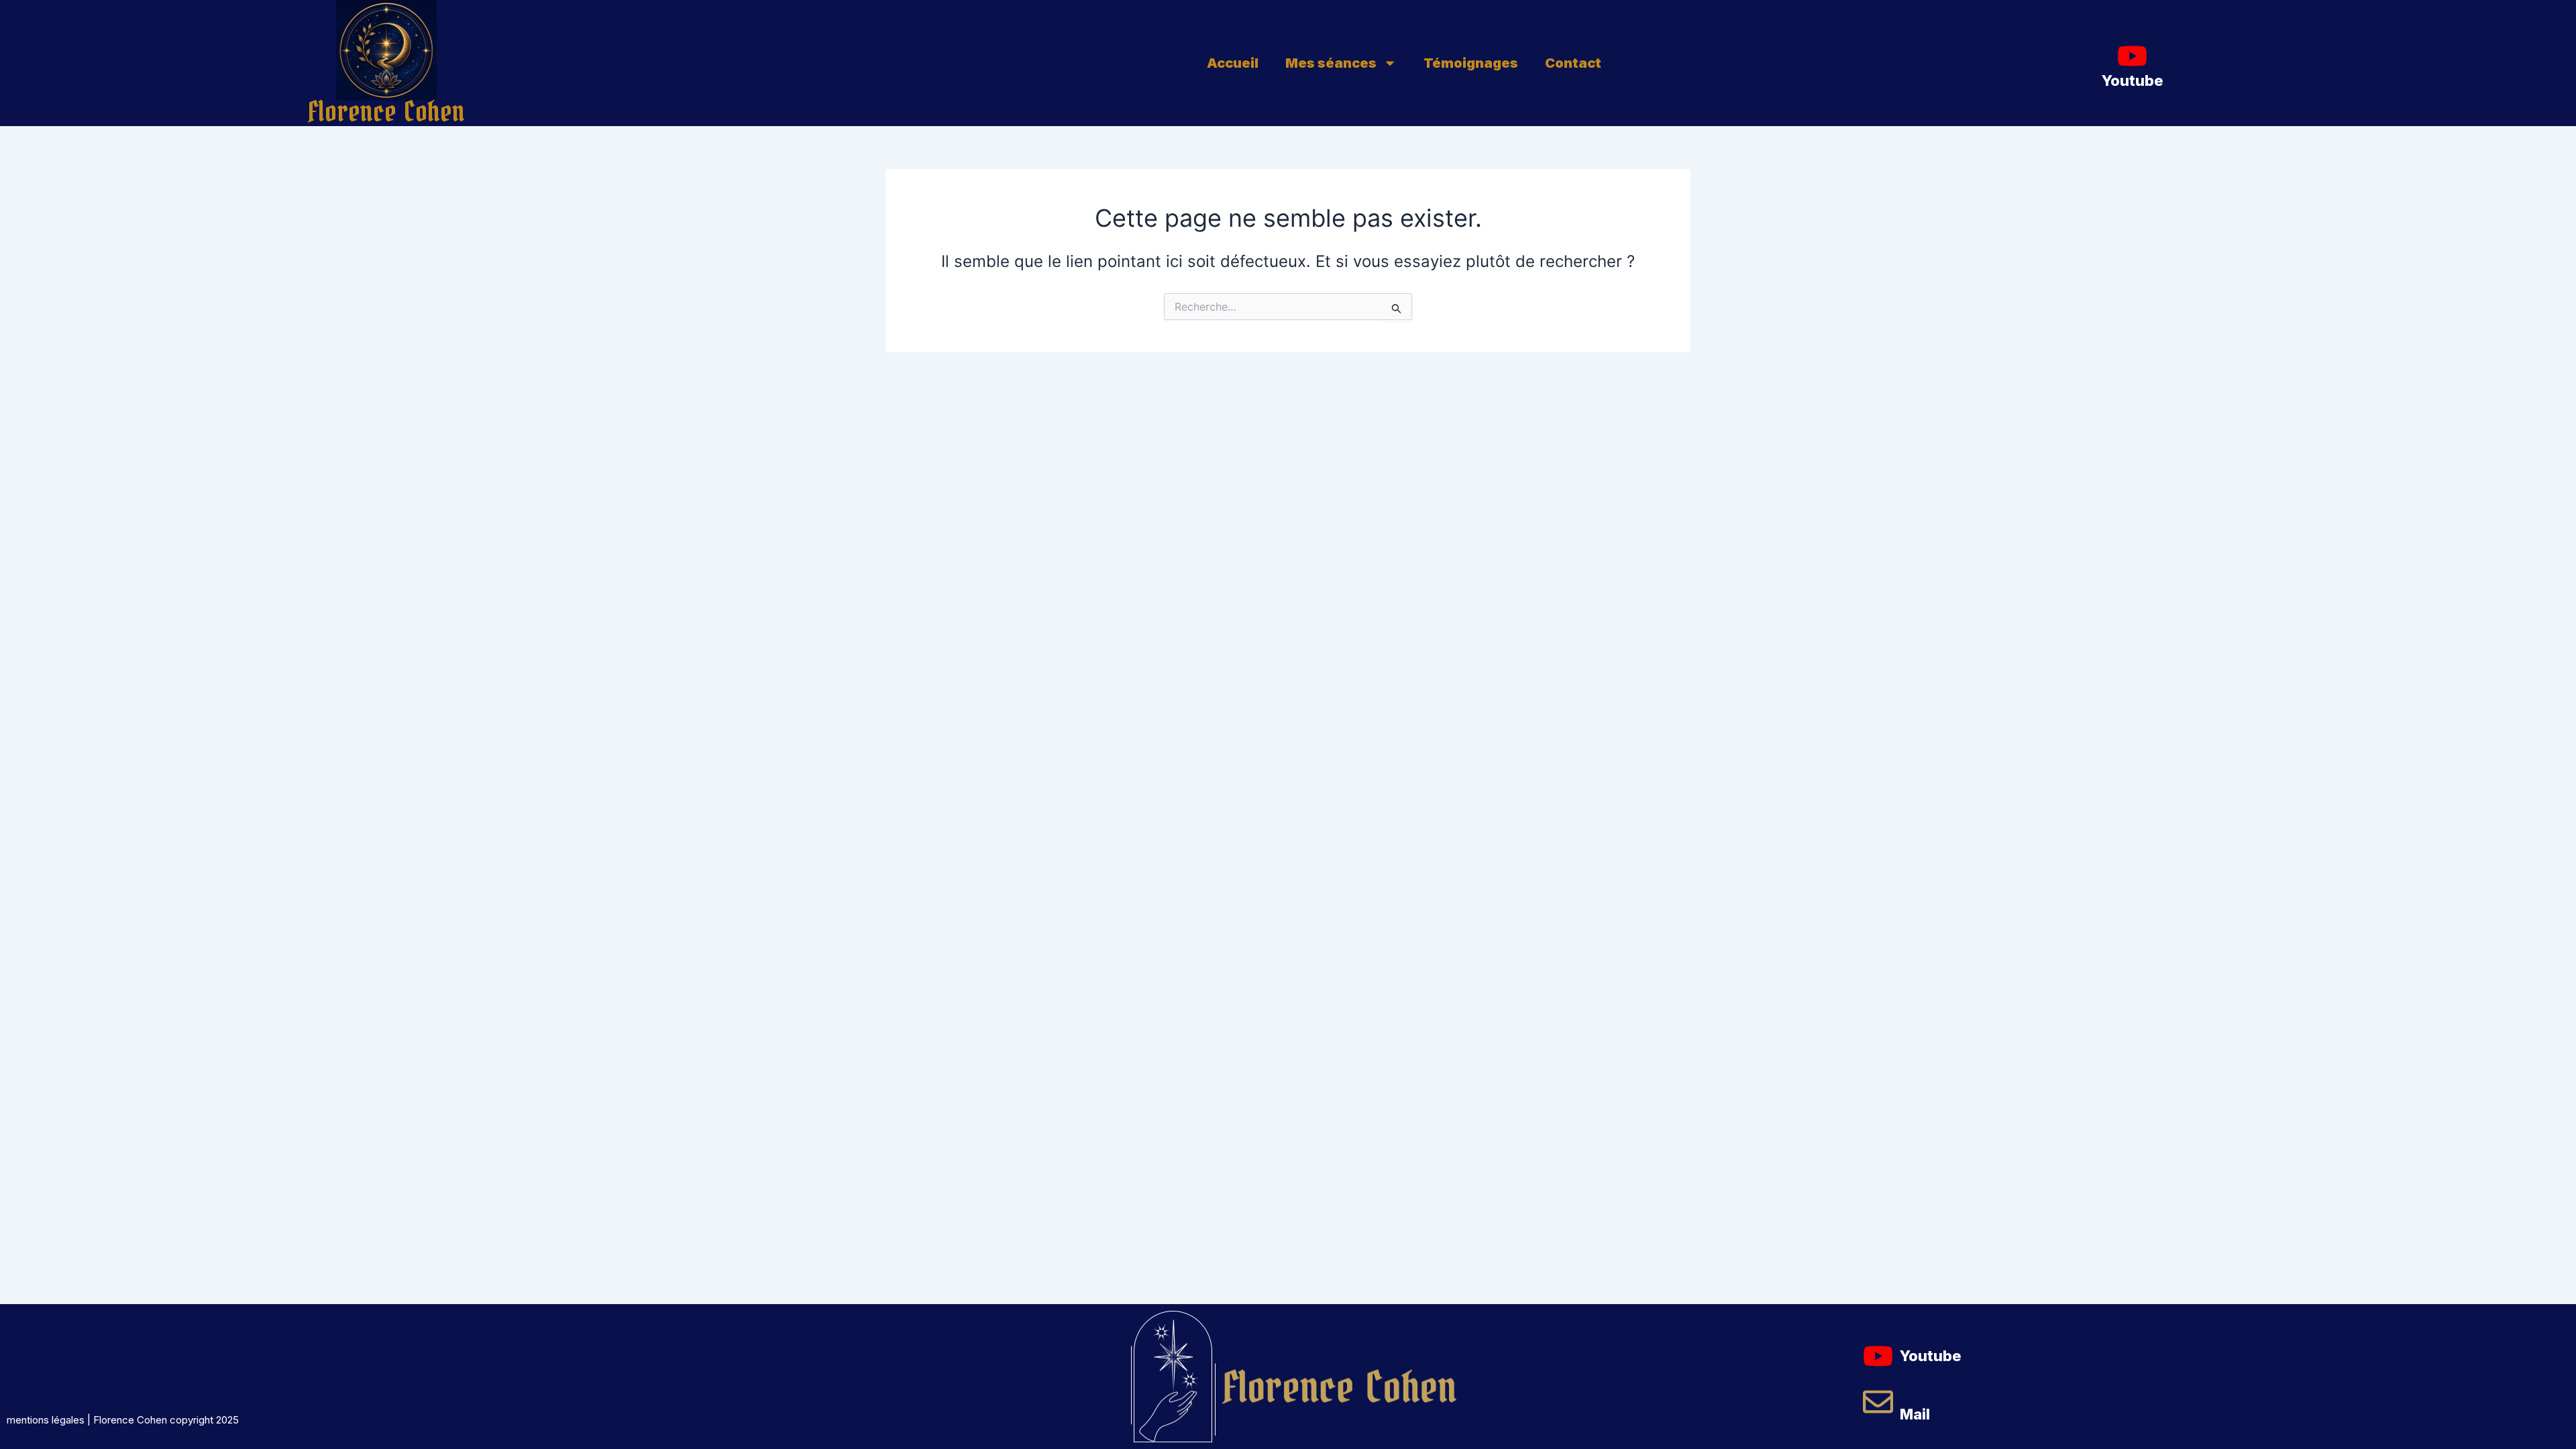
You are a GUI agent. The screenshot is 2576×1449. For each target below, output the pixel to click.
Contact (1573, 63)
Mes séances (1331, 63)
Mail (1915, 1414)
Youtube (2133, 80)
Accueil (1233, 63)
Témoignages (1471, 63)
